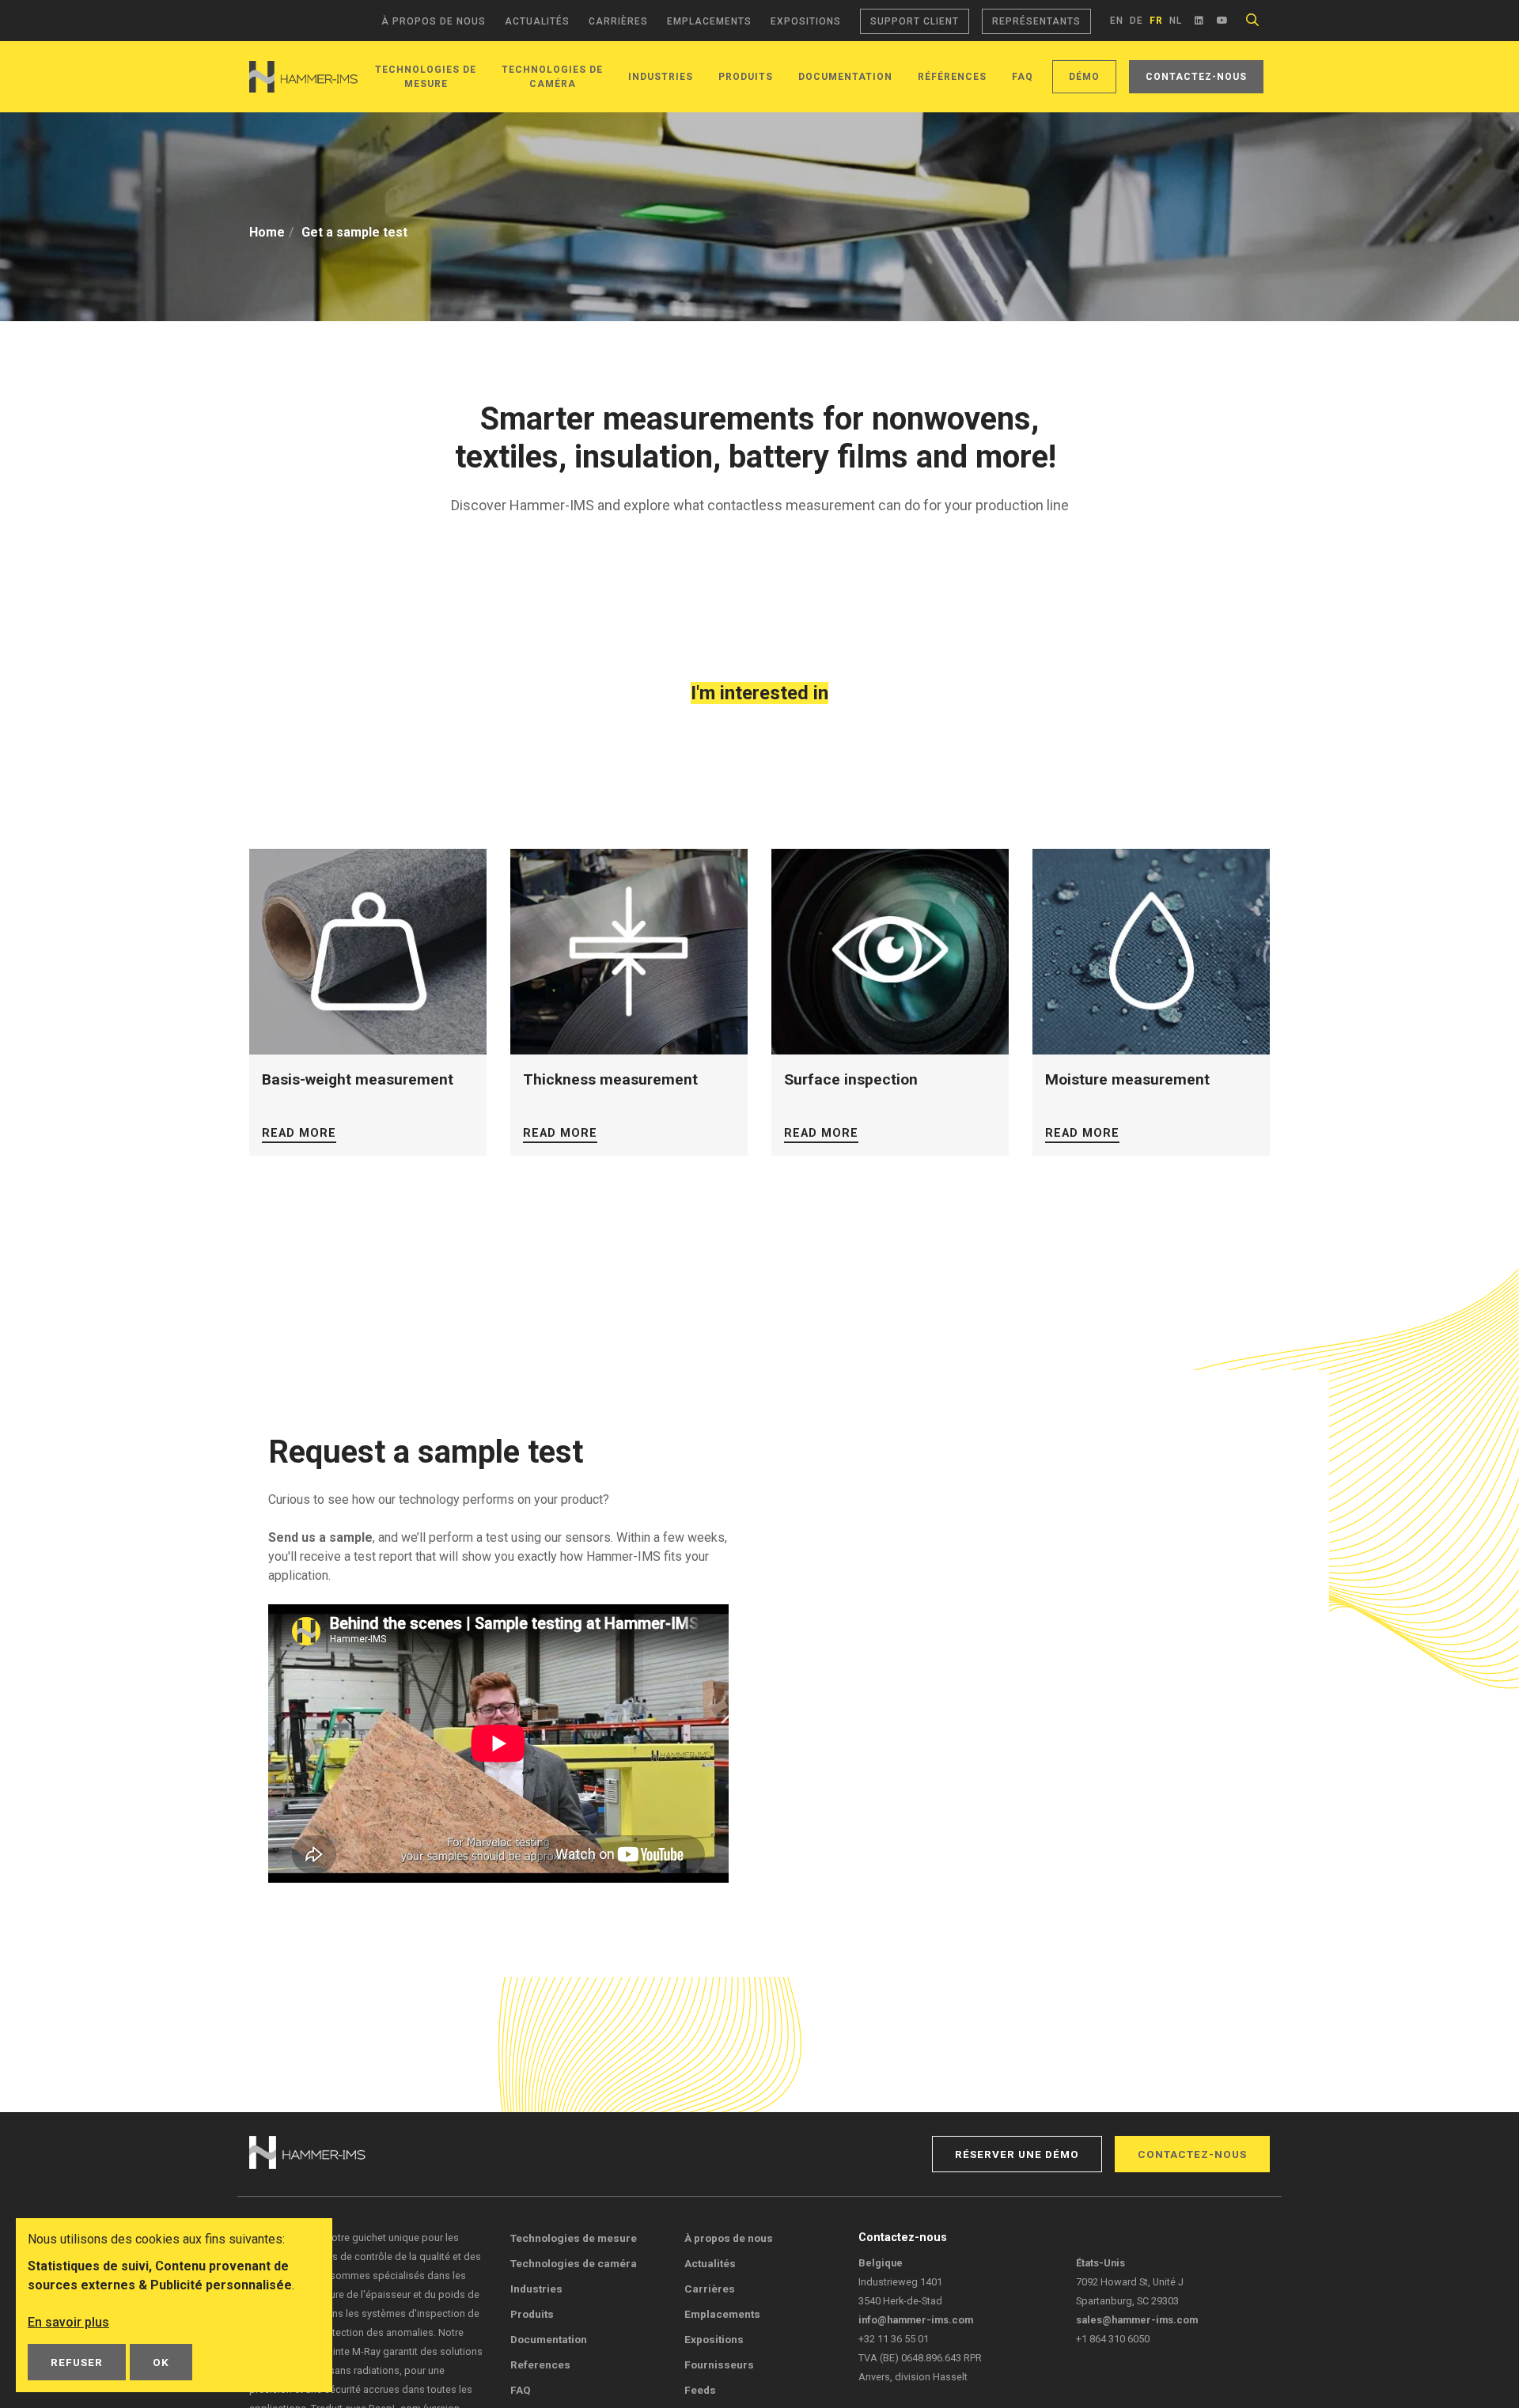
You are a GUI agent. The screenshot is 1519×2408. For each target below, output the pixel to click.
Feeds (700, 2390)
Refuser (77, 2362)
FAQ (1023, 77)
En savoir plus (68, 2322)
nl (1176, 21)
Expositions (806, 21)
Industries (661, 77)
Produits (746, 77)
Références (952, 77)
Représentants (1036, 21)
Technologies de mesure (574, 2238)
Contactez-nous (1196, 77)
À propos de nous (434, 21)
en (1117, 21)
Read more (299, 1133)
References (540, 2364)
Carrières (618, 21)
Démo (1084, 77)
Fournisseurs (719, 2364)
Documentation (845, 77)
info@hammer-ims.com (916, 2320)
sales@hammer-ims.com (1137, 2320)
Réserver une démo (1017, 2154)
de (1136, 21)
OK (161, 2362)
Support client (915, 21)
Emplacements (709, 21)
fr (1156, 21)
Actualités (537, 21)
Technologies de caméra (574, 2263)
